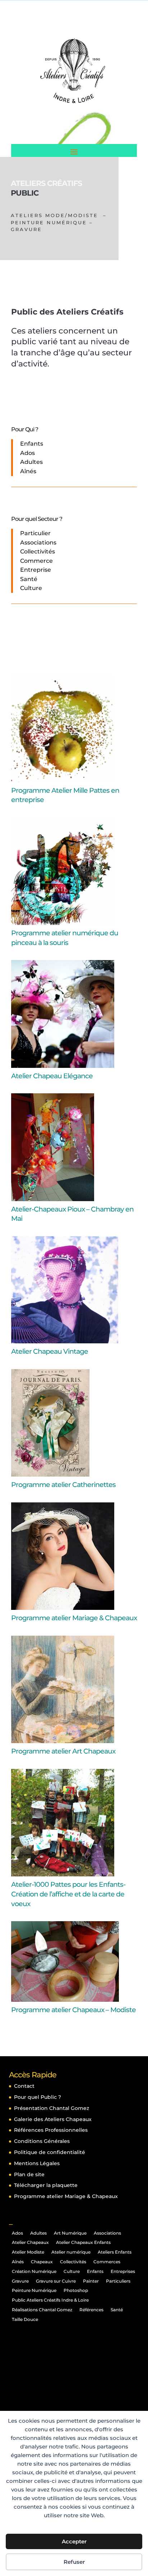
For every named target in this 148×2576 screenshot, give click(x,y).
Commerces (107, 2262)
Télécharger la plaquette (46, 2185)
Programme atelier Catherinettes (63, 1485)
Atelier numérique (71, 2252)
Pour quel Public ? (38, 2097)
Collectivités (73, 2262)
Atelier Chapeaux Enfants (83, 2242)
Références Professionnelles (51, 2130)
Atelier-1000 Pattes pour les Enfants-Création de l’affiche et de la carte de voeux (68, 1894)
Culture (72, 2271)
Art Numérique (70, 2233)
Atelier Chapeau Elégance (52, 1076)
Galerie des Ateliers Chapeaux (53, 2119)
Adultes (38, 2233)
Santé (117, 2310)
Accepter (74, 2541)
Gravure (20, 2281)
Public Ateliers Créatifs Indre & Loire (50, 2300)
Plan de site (29, 2174)
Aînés (18, 2262)
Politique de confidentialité (50, 2152)
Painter (91, 2281)
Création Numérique (34, 2271)
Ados (17, 2233)
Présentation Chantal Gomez (52, 2108)
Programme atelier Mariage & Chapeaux (74, 1618)
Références (91, 2310)
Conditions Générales (42, 2141)
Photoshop (76, 2290)
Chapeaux (42, 2262)
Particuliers (118, 2281)
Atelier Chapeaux (30, 2242)
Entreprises (123, 2271)
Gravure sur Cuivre (56, 2281)
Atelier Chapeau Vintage (50, 1351)
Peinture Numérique (34, 2290)
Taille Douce (25, 2319)
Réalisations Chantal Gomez (42, 2310)
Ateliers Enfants (115, 2252)
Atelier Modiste (28, 2252)
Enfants (95, 2271)
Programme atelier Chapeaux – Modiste (73, 2010)
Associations (107, 2233)
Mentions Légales (37, 2163)
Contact (24, 2086)
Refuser (74, 2562)
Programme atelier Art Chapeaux (63, 1751)
